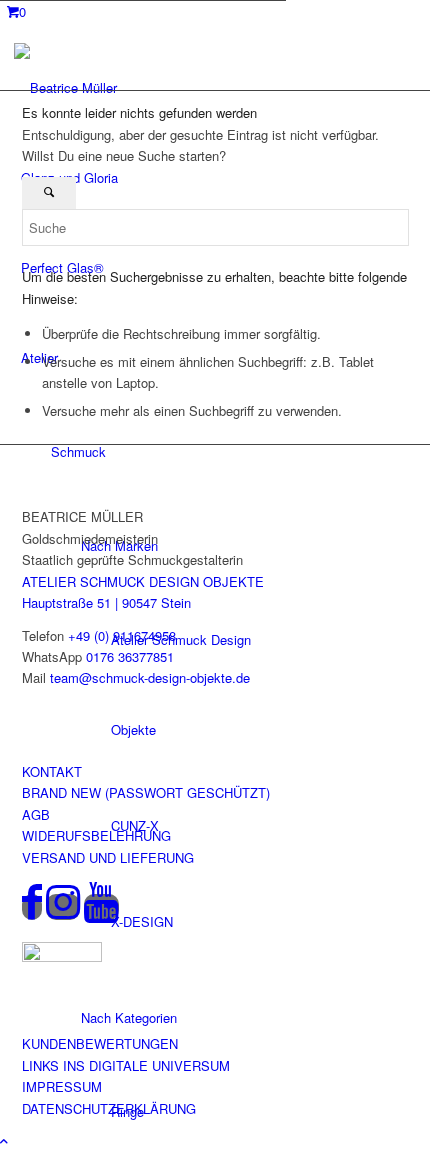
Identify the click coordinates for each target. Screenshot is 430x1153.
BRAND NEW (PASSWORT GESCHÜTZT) (146, 792)
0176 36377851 (130, 656)
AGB (36, 814)
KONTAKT (52, 771)
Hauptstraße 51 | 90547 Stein (106, 602)
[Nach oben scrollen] (4, 1140)
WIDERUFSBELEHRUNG (96, 835)
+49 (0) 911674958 (122, 635)
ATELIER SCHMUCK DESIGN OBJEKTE (143, 581)
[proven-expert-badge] (62, 956)
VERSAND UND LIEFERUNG (108, 857)
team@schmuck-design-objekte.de (150, 677)
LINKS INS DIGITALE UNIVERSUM (126, 1065)
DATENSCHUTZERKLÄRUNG (109, 1108)
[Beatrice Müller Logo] (104, 87)
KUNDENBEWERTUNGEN (100, 1043)
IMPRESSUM (62, 1086)
